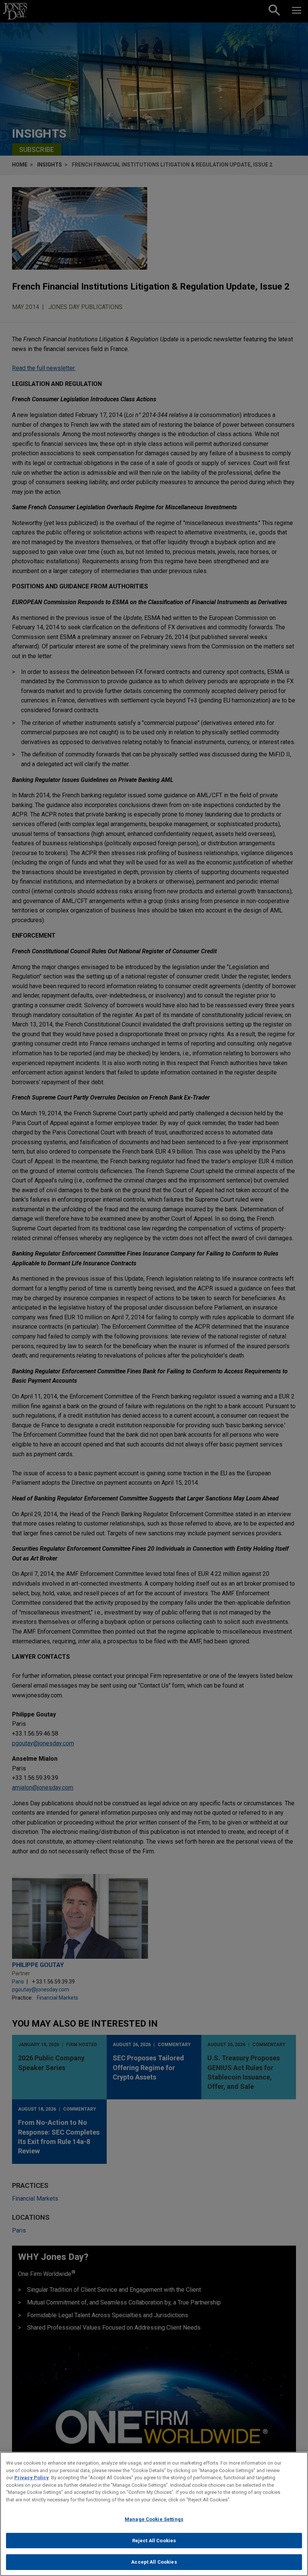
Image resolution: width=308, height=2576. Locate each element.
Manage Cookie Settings (154, 2519)
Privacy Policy (32, 2478)
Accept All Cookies (154, 2562)
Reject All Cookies (154, 2541)
